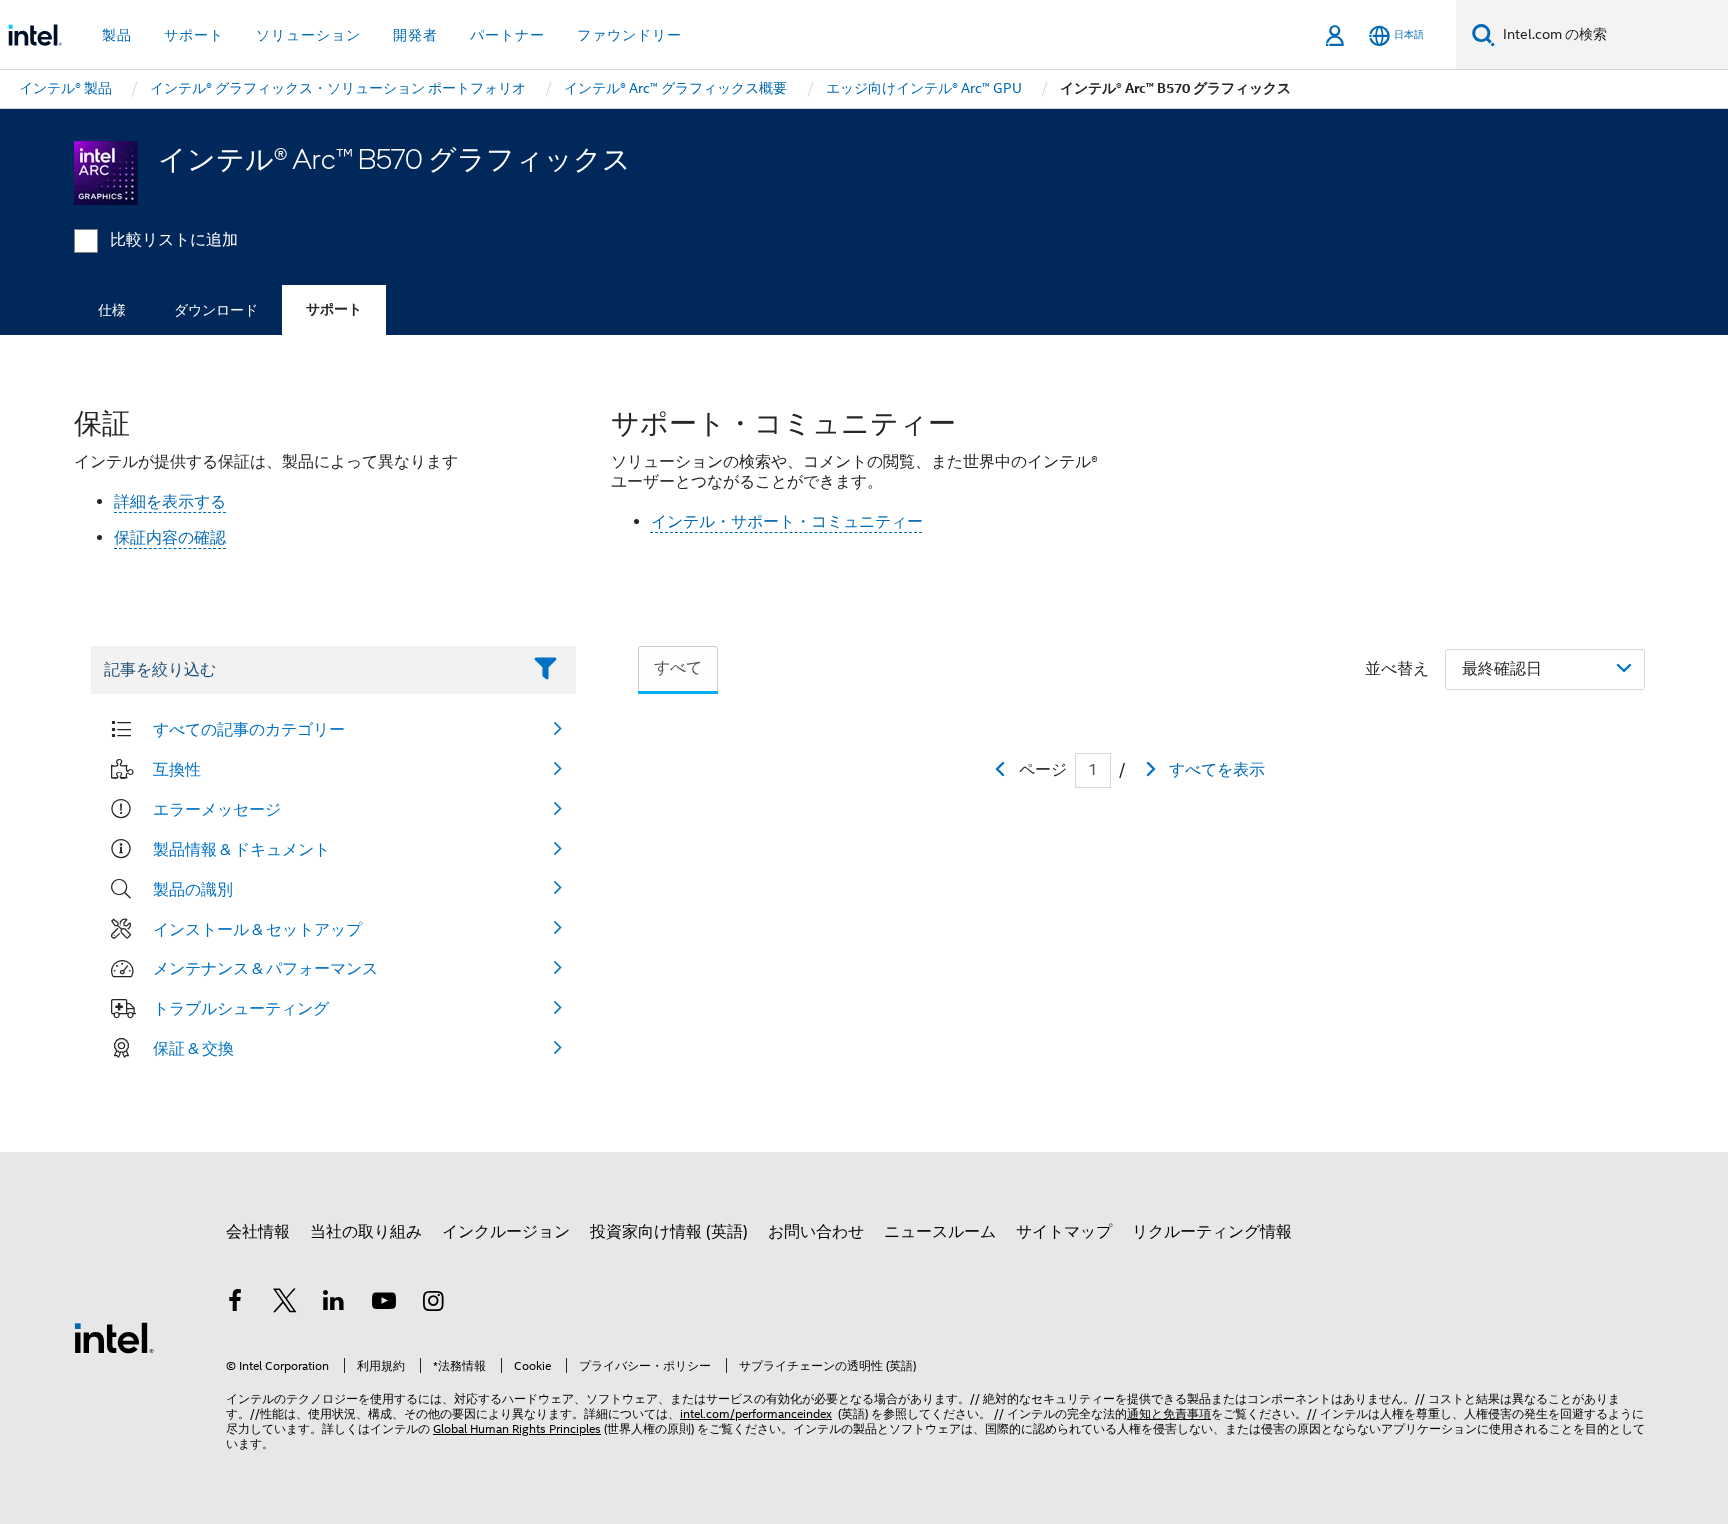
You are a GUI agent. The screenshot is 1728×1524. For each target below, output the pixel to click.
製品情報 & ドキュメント (241, 849)
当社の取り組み (366, 1232)
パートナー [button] (507, 35)
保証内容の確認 (170, 538)
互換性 (177, 769)
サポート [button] (194, 35)
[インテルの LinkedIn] (334, 1304)
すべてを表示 (1217, 770)
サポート (334, 309)
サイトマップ (1064, 1232)
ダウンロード (216, 310)
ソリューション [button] (308, 35)
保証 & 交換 (193, 1048)
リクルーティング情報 (1212, 1232)
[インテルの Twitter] (285, 1304)
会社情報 (258, 1232)
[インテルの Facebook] (235, 1304)
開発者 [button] (415, 35)
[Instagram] (433, 1304)
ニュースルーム (940, 1232)
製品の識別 (193, 889)
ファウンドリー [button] (629, 35)
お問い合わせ (816, 1232)
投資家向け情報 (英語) (669, 1232)
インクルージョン (506, 1232)
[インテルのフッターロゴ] (114, 1337)
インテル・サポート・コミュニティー (787, 522)
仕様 (112, 310)
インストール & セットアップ (257, 929)
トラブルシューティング (241, 1008)
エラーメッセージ (217, 809)
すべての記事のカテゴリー (249, 729)
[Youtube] (384, 1304)
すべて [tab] (678, 668)
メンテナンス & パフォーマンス (265, 968)
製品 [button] (117, 35)
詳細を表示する (170, 502)
